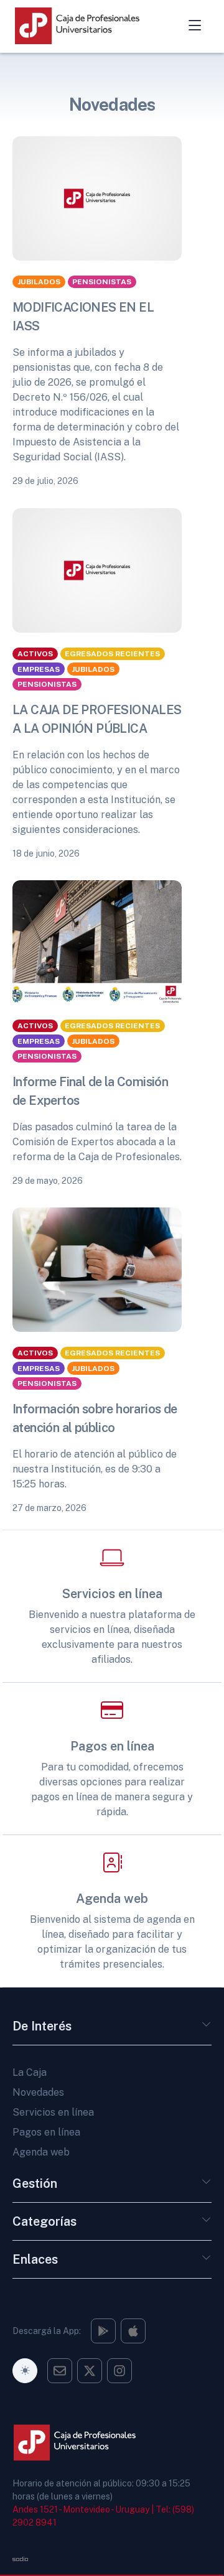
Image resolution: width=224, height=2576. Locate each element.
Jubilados (39, 282)
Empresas (39, 669)
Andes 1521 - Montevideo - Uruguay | (83, 2509)
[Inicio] (90, 26)
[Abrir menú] (195, 26)
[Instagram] (103, 2331)
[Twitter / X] (90, 2371)
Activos (35, 654)
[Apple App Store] (133, 2331)
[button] (207, 2029)
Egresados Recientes (112, 654)
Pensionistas (102, 282)
